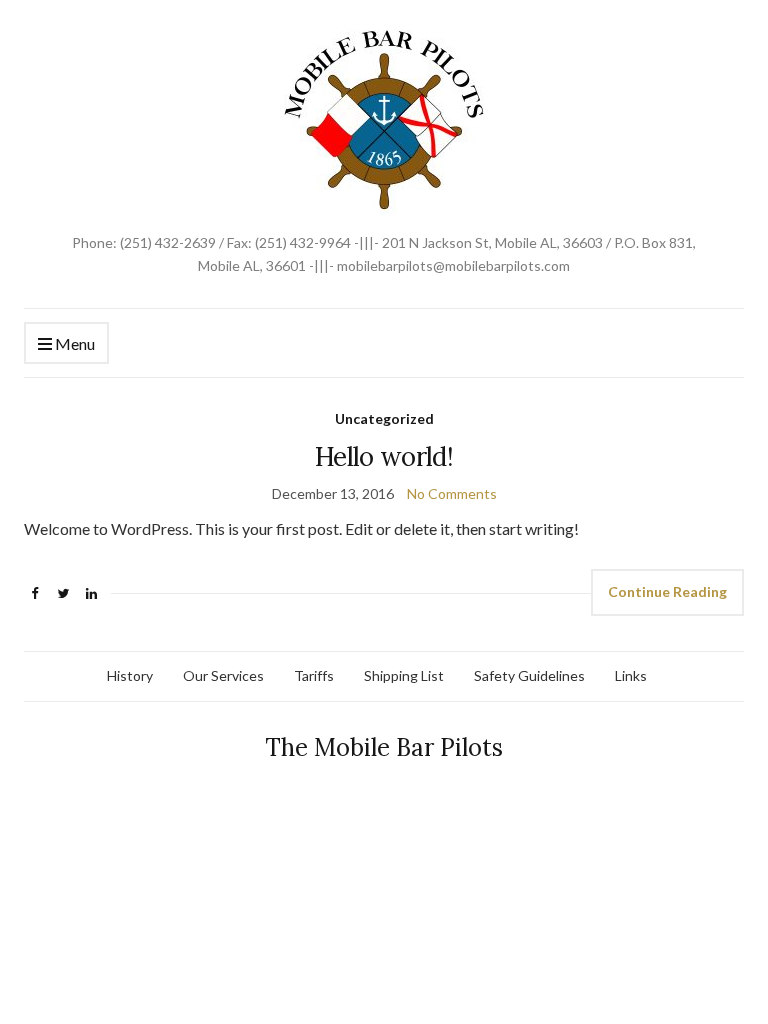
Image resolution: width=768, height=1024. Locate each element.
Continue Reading (667, 591)
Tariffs (314, 675)
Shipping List (404, 675)
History (130, 675)
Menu (73, 343)
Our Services (223, 675)
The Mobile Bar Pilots (384, 747)
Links (631, 675)
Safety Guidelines (529, 675)
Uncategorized (384, 418)
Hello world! (384, 456)
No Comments (452, 493)
